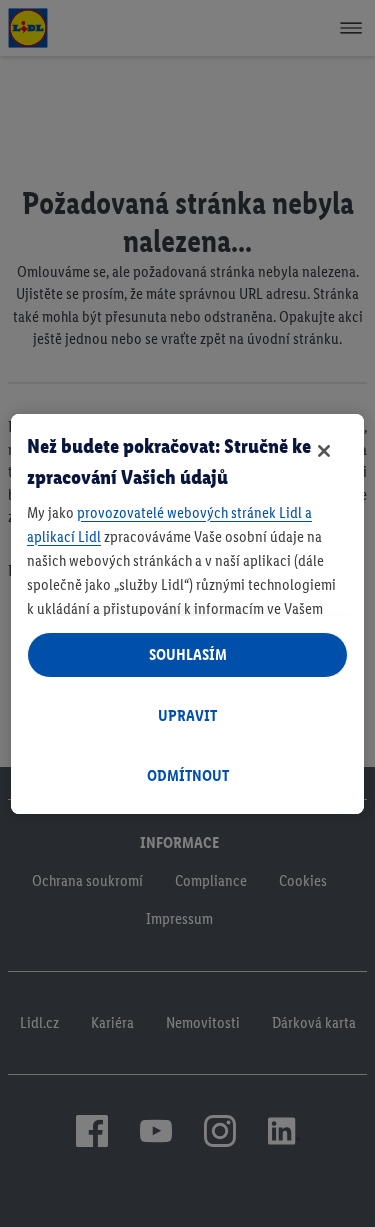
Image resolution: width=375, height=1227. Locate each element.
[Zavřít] (324, 451)
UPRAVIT (187, 715)
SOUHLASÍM (188, 654)
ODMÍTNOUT (188, 775)
